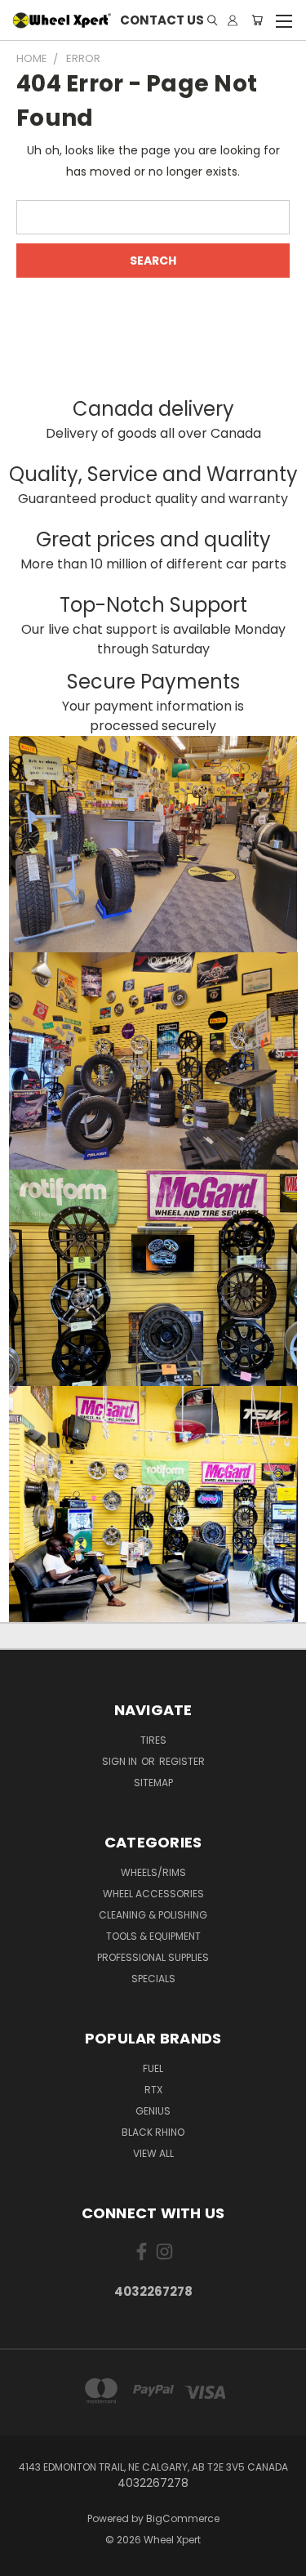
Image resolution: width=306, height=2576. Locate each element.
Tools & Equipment (153, 1936)
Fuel (153, 2068)
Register (182, 1761)
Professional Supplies (153, 1957)
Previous (25, 2560)
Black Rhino (153, 2132)
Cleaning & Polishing (153, 1915)
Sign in (121, 1761)
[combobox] (153, 217)
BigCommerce (183, 2518)
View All (153, 2153)
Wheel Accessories (153, 1894)
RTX (153, 2090)
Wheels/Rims (153, 1872)
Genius (153, 2111)
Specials (153, 1979)
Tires (153, 1740)
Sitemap (153, 1783)
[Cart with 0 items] (257, 21)
